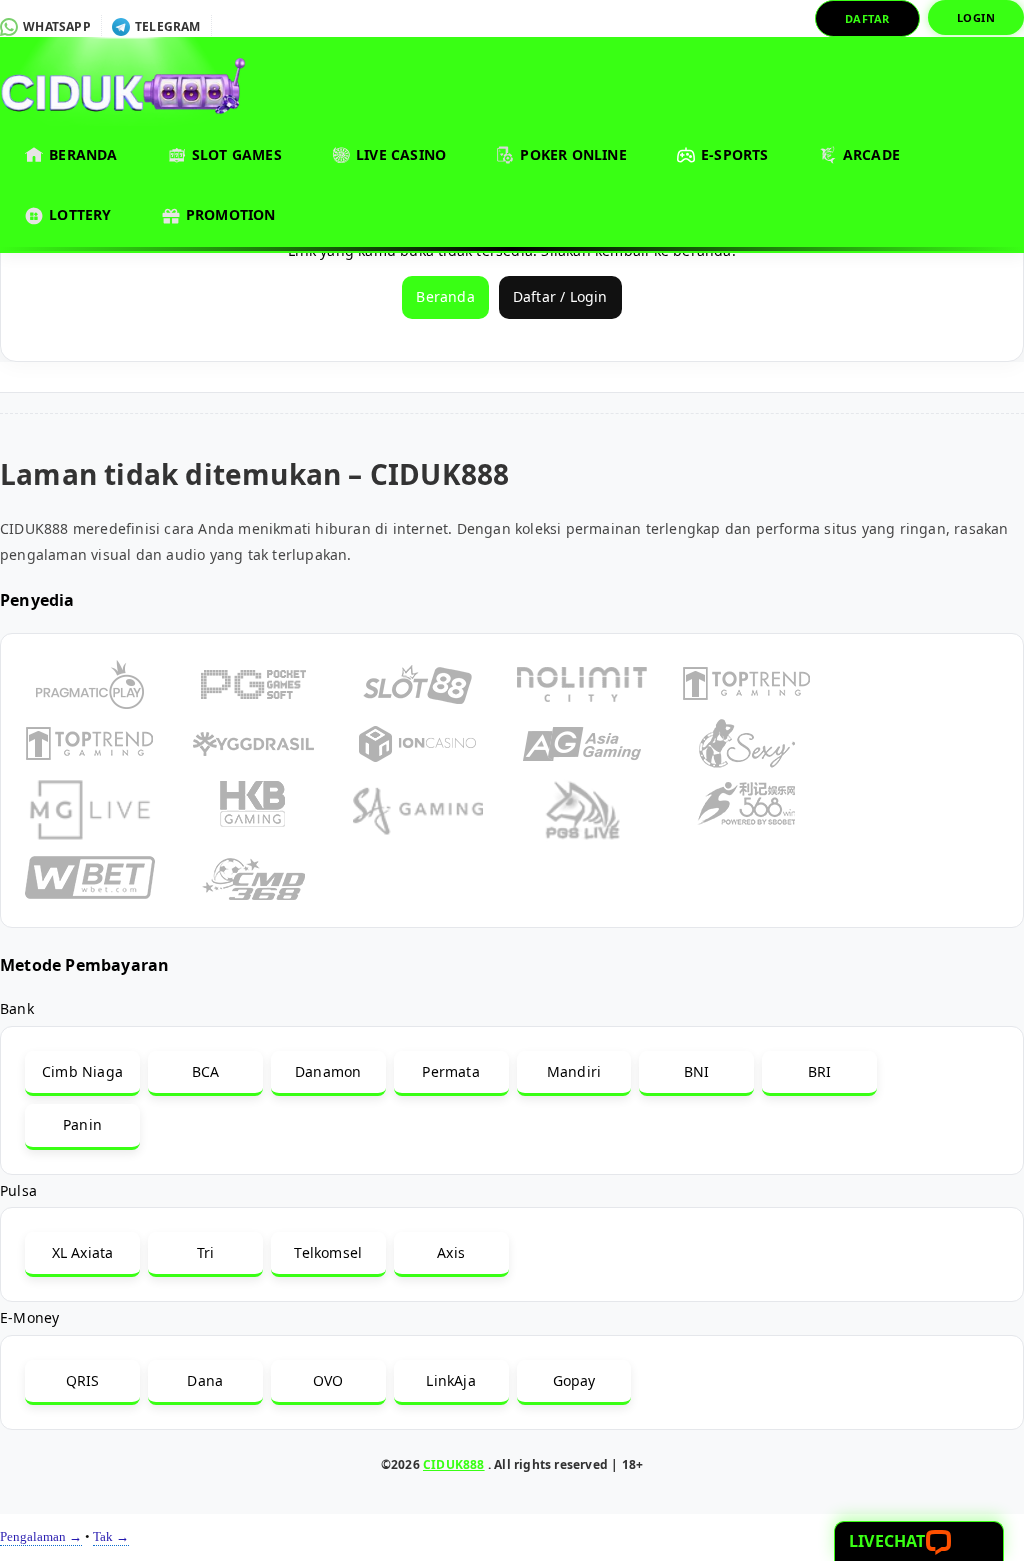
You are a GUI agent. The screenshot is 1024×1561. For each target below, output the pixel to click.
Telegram (166, 26)
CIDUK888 (454, 1464)
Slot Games (235, 154)
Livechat (887, 1541)
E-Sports (733, 154)
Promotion (229, 214)
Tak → (111, 1536)
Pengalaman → (41, 1536)
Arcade (869, 154)
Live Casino (399, 154)
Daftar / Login (560, 296)
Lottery (78, 214)
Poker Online (571, 154)
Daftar (867, 18)
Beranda (81, 154)
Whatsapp (55, 26)
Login (976, 17)
